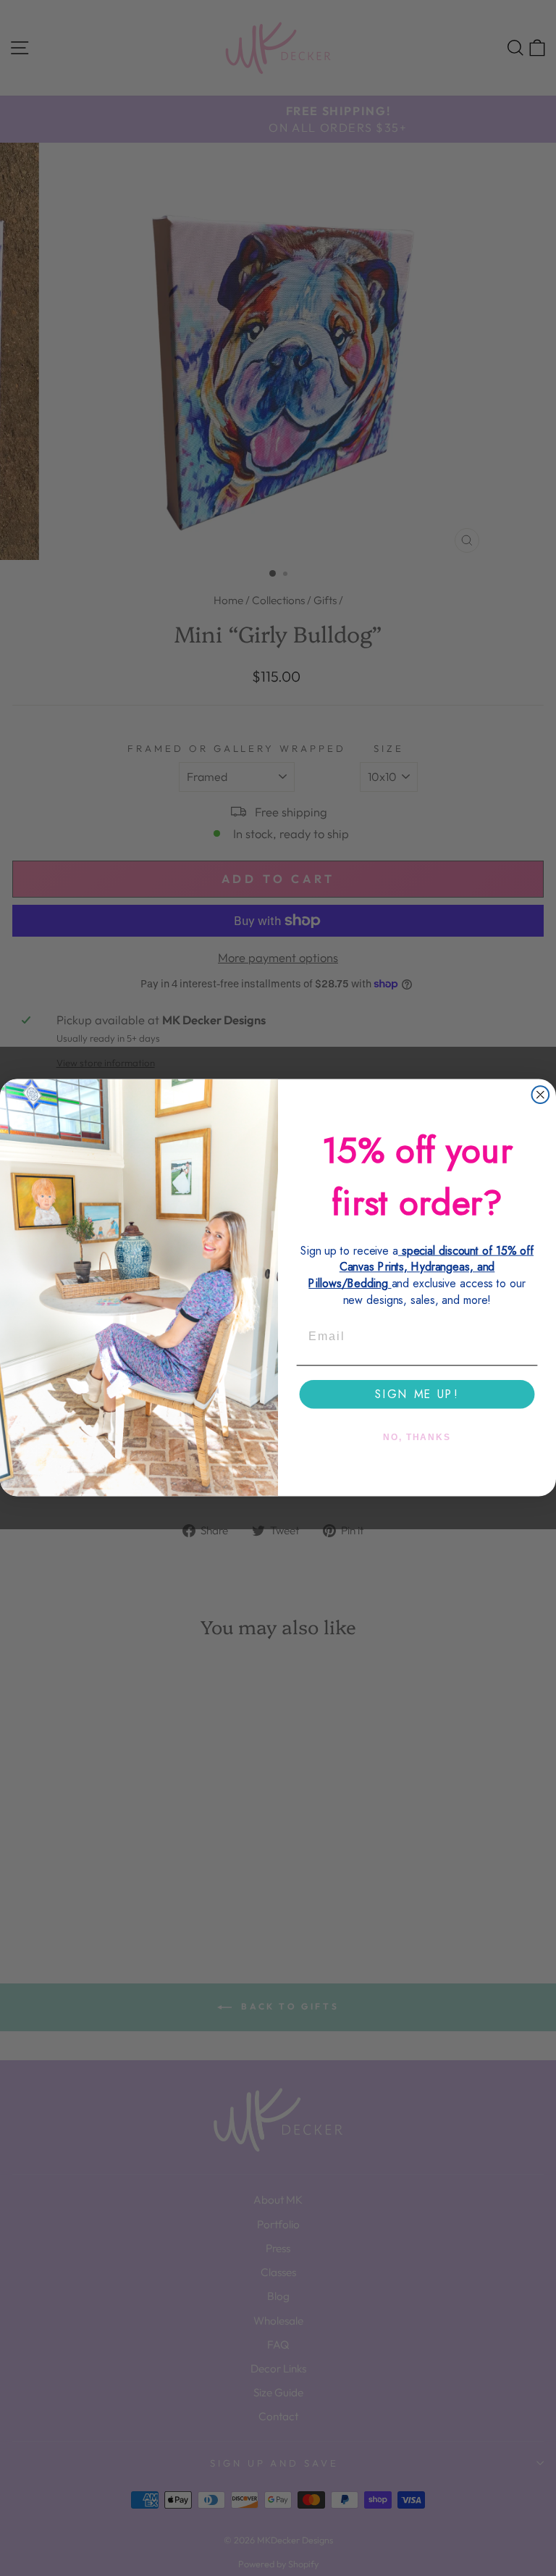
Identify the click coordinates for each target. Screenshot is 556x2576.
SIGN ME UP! (417, 1394)
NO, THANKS (417, 1437)
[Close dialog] (541, 1095)
